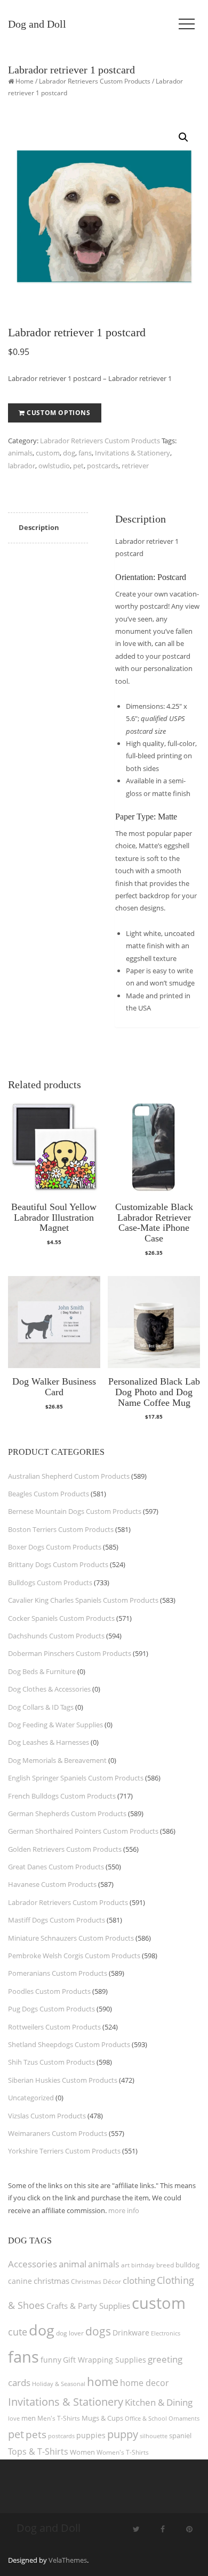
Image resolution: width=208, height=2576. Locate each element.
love (14, 2418)
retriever (135, 466)
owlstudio (54, 466)
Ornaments (184, 2418)
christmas (51, 2281)
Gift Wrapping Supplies (105, 2360)
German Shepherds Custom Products (67, 1813)
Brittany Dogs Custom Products (58, 1564)
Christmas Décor (96, 2281)
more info (124, 2210)
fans (85, 453)
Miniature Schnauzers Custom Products (71, 1938)
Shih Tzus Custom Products (51, 2062)
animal (73, 2264)
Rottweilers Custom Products (54, 2027)
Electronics (166, 2333)
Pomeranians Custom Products (58, 1973)
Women (82, 2452)
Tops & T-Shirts (38, 2451)
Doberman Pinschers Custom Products (70, 1653)
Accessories (33, 2264)
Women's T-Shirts (123, 2452)
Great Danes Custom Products (56, 1867)
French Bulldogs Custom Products (62, 1796)
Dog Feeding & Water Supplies (55, 1725)
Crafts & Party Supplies (88, 2306)
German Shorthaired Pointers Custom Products (83, 1831)
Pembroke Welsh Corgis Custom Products (74, 1956)
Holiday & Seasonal (59, 2384)
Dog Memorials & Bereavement (57, 1760)
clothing (139, 2280)
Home (25, 81)
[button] (183, 137)
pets (36, 2434)
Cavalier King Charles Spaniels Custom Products (83, 1600)
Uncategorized (31, 2098)
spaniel (180, 2436)
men (29, 2418)
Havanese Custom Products (52, 1884)
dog (69, 453)
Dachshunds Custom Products (56, 1636)
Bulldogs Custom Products (50, 1583)
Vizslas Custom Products (47, 2116)
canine (20, 2281)
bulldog (187, 2265)
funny (51, 2360)
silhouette (154, 2436)
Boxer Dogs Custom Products (55, 1547)
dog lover (70, 2333)
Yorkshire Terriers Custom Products (64, 2151)
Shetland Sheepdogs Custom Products (69, 2044)
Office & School (146, 2418)
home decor (145, 2383)
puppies (91, 2436)
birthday (143, 2265)
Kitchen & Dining (159, 2402)
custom (48, 453)
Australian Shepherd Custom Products (69, 1476)
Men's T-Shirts (59, 2418)
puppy (123, 2434)
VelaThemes (68, 2560)
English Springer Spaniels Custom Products (76, 1778)
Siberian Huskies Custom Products (63, 2080)
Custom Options (58, 413)
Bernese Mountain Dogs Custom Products (75, 1511)
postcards (103, 466)
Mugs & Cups (102, 2418)
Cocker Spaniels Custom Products (61, 1618)
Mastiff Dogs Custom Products (57, 1920)
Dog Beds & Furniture (42, 1671)
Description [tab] (39, 527)
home (103, 2381)
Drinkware (131, 2333)
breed (165, 2265)
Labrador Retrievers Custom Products (95, 81)
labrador (22, 466)
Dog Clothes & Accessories (49, 1689)
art (125, 2265)
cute (18, 2332)
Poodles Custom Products (49, 1991)
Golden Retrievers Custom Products (65, 1849)
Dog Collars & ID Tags (41, 1707)
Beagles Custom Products (49, 1494)
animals (20, 453)
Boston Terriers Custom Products (61, 1529)
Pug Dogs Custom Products (51, 2009)
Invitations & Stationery (133, 453)
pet (78, 466)
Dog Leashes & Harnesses (49, 1742)
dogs (98, 2331)
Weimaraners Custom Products (58, 2133)
